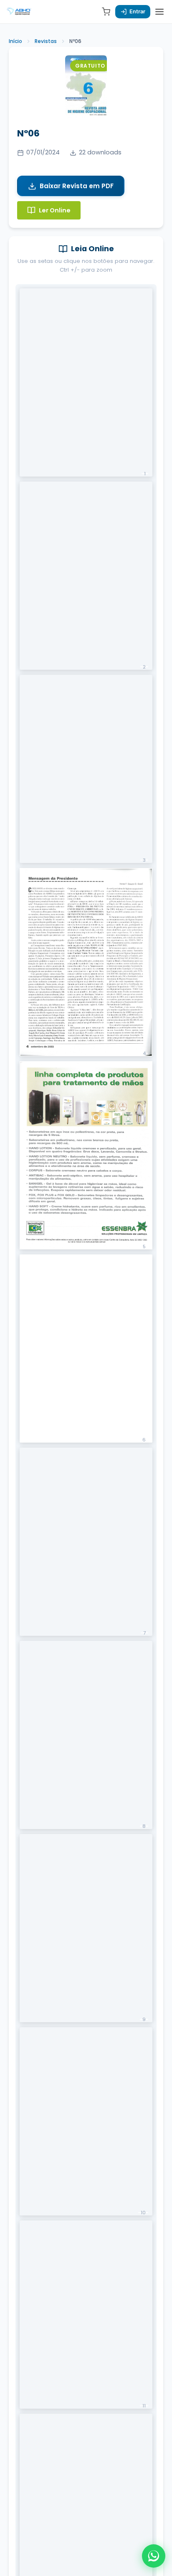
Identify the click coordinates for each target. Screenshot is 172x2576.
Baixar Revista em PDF (77, 186)
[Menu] (159, 12)
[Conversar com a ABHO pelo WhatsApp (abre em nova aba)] (154, 2556)
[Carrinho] (106, 12)
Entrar (137, 11)
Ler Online (55, 210)
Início (15, 41)
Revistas (46, 41)
